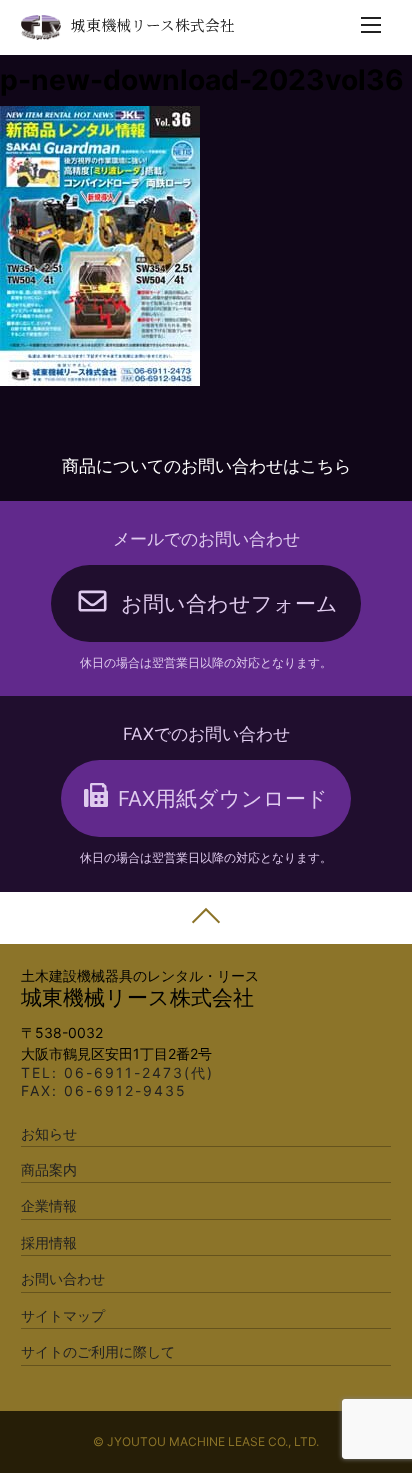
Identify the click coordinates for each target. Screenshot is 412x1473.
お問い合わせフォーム (229, 603)
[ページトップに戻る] (206, 918)
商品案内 (49, 1169)
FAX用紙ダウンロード (223, 798)
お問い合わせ (63, 1278)
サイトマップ (63, 1315)
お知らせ (49, 1133)
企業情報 (49, 1205)
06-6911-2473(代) (139, 1072)
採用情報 (49, 1242)
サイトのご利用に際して (98, 1351)
